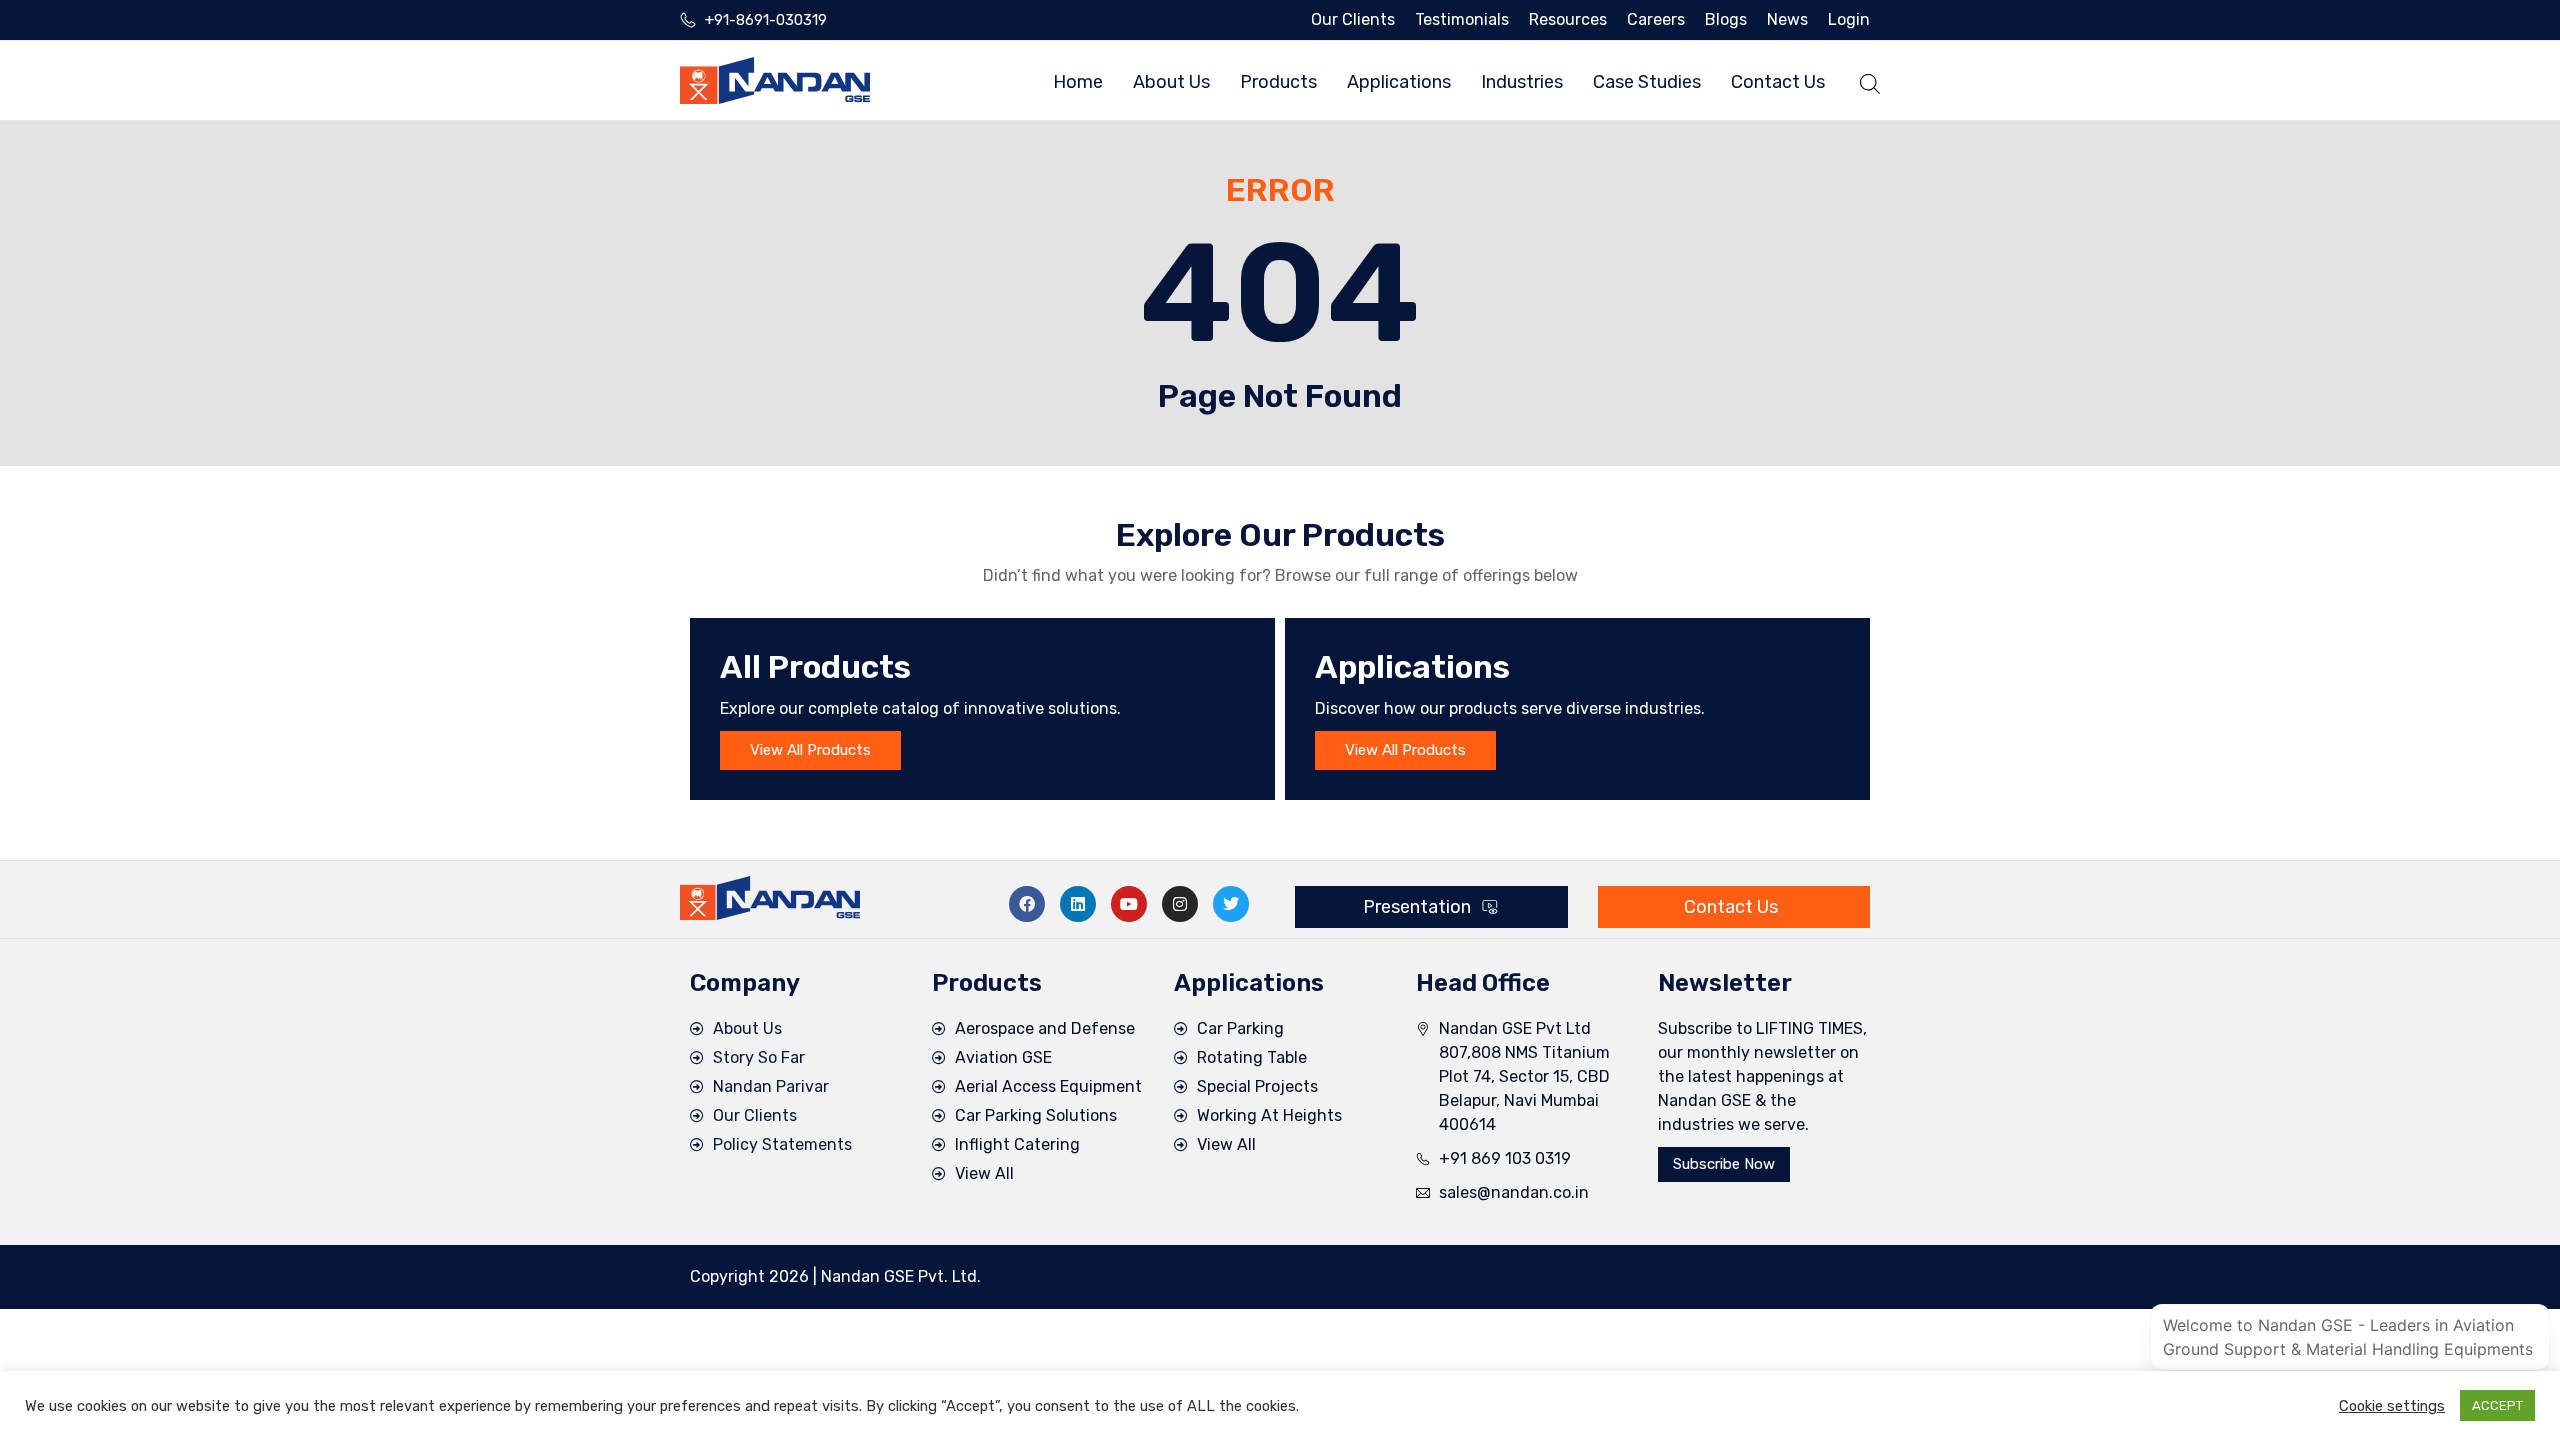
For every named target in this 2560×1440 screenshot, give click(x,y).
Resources (1568, 19)
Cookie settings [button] (2392, 1406)
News (1787, 19)
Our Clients (1353, 19)
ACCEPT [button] (2497, 1405)
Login (1849, 19)
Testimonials (1462, 19)
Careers (1656, 19)
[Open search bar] (1870, 80)
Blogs (1726, 19)
